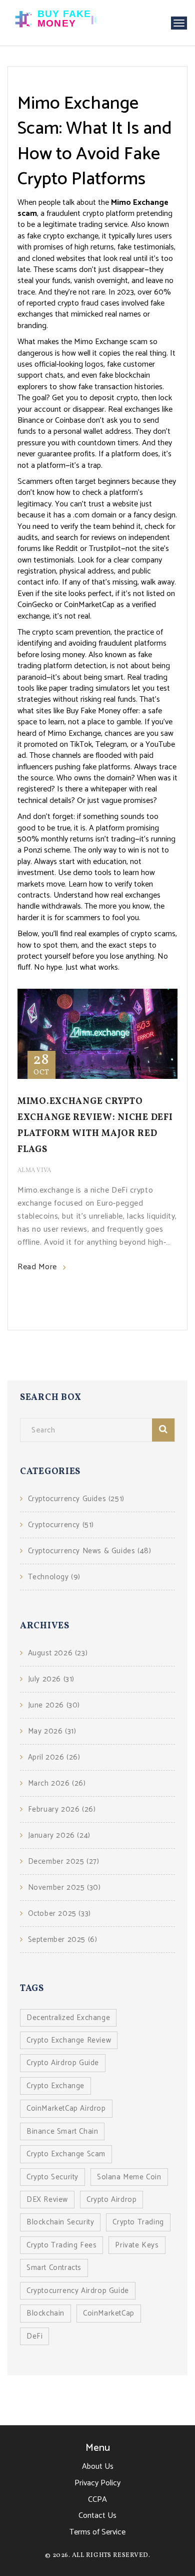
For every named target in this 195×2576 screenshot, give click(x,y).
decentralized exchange (68, 2018)
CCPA (97, 2500)
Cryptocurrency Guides (76, 1499)
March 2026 (57, 1783)
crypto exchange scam (66, 2154)
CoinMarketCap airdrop (66, 2108)
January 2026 (59, 1835)
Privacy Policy (97, 2483)
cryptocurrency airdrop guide (78, 2291)
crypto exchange (55, 2086)
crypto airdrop (111, 2200)
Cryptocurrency (61, 1525)
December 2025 (63, 1862)
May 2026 (52, 1731)
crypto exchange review (69, 2040)
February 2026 (62, 1809)
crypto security (52, 2177)
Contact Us (97, 2516)
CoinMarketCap (109, 2313)
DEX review (47, 2200)
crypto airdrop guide (63, 2063)
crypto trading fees (61, 2245)
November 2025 (64, 1888)
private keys (137, 2245)
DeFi (34, 2336)
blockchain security (60, 2222)
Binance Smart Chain (62, 2131)
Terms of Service (97, 2532)
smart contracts (54, 2268)
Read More (37, 1267)
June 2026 (54, 1705)
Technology (54, 1577)
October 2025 (59, 1914)
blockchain (45, 2313)
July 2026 (51, 1679)
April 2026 (54, 1757)
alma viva (34, 1171)
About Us (98, 2467)
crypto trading (138, 2222)
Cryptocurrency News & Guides (89, 1551)
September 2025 (62, 1940)
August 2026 (58, 1653)
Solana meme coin (129, 2177)
